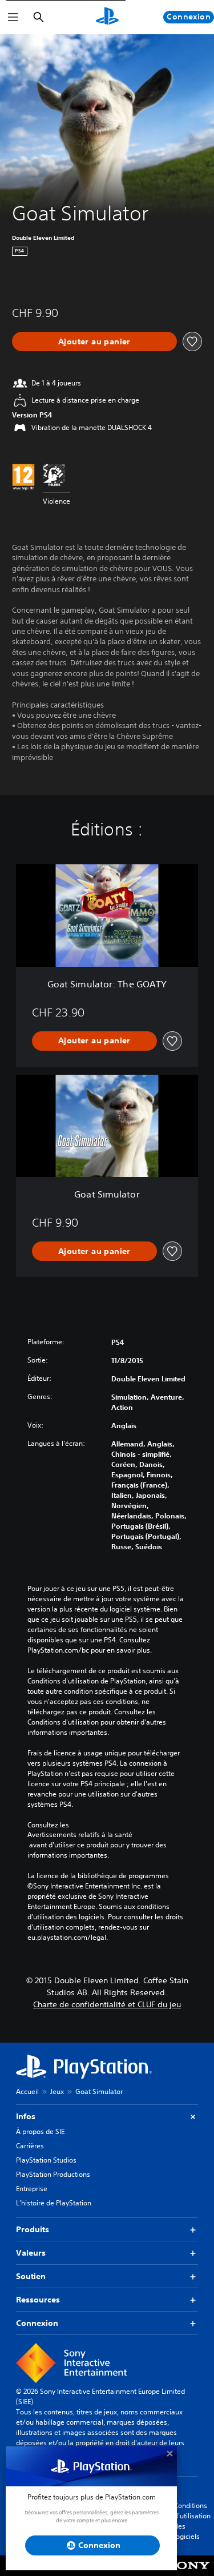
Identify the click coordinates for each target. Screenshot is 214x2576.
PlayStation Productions (53, 2174)
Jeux (57, 2091)
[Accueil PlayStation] (107, 17)
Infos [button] (26, 2116)
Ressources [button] (38, 2300)
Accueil (27, 2091)
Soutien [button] (31, 2276)
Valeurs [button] (31, 2253)
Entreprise (32, 2189)
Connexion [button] (37, 2323)
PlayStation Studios (46, 2160)
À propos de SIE (40, 2131)
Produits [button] (33, 2229)
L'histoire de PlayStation (54, 2203)
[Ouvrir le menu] (13, 17)
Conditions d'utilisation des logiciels (192, 2521)
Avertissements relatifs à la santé (80, 1835)
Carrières (30, 2146)
